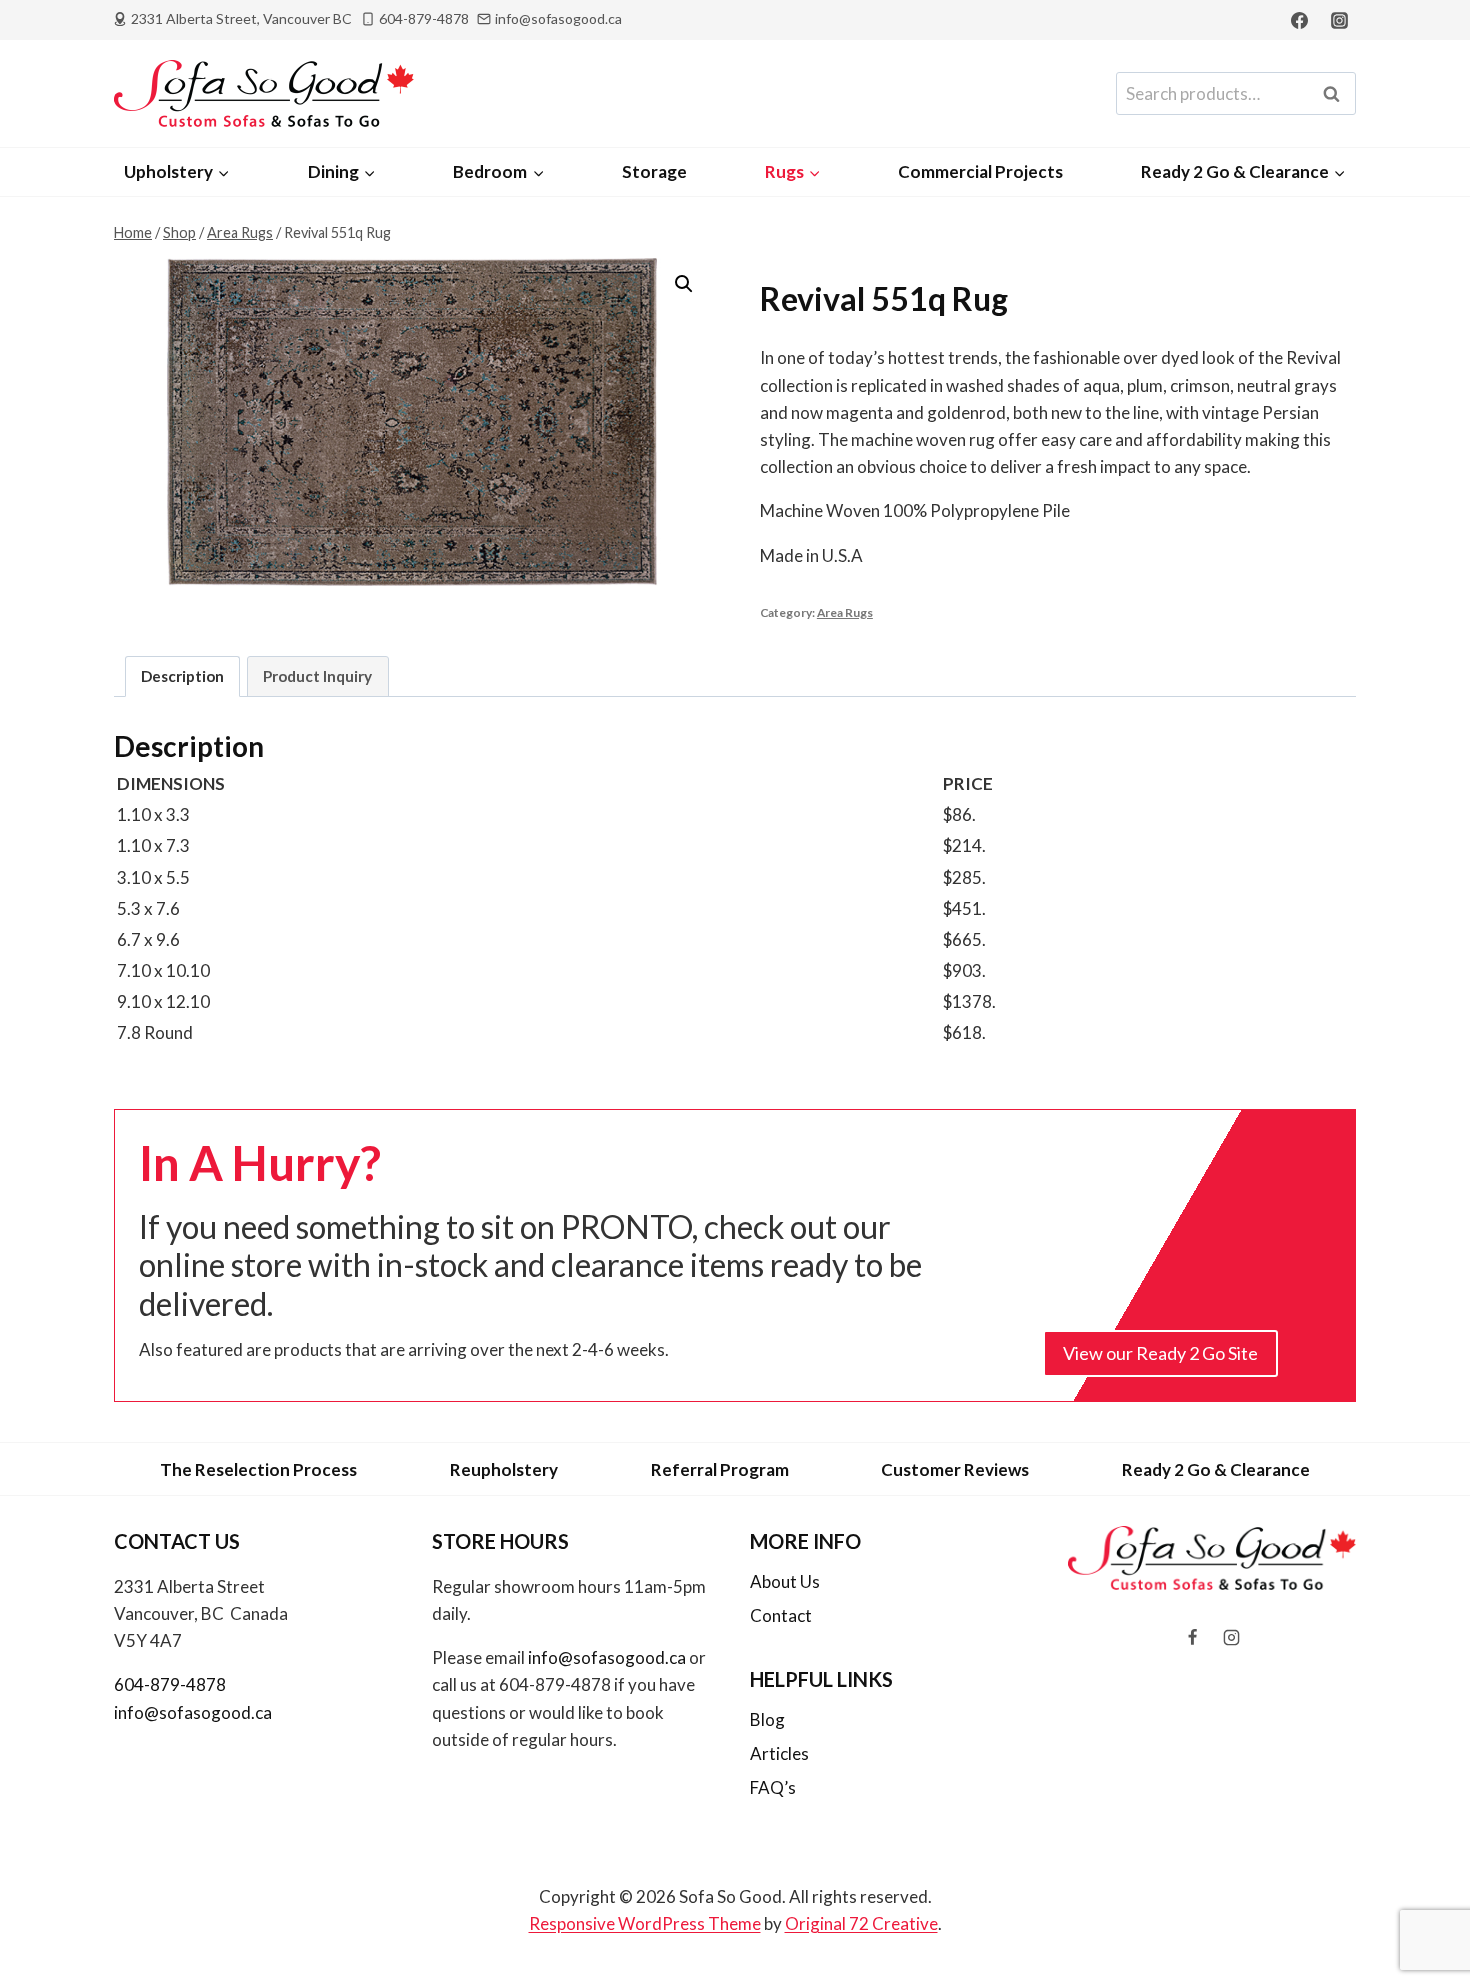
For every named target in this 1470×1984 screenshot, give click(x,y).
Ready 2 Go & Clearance (1216, 1469)
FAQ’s (773, 1787)
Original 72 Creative (861, 1923)
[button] (684, 284)
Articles (779, 1753)
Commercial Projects (980, 171)
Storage (654, 171)
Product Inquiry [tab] (317, 676)
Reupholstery (504, 1469)
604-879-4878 (170, 1684)
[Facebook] (1300, 20)
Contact (781, 1615)
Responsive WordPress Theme (645, 1923)
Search (1337, 94)
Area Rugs (845, 612)
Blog (767, 1719)
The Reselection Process (258, 1469)
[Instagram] (1339, 20)
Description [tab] (182, 676)
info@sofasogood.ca (193, 1712)
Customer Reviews (955, 1469)
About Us (785, 1581)
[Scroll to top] (1421, 1915)
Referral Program (720, 1469)
